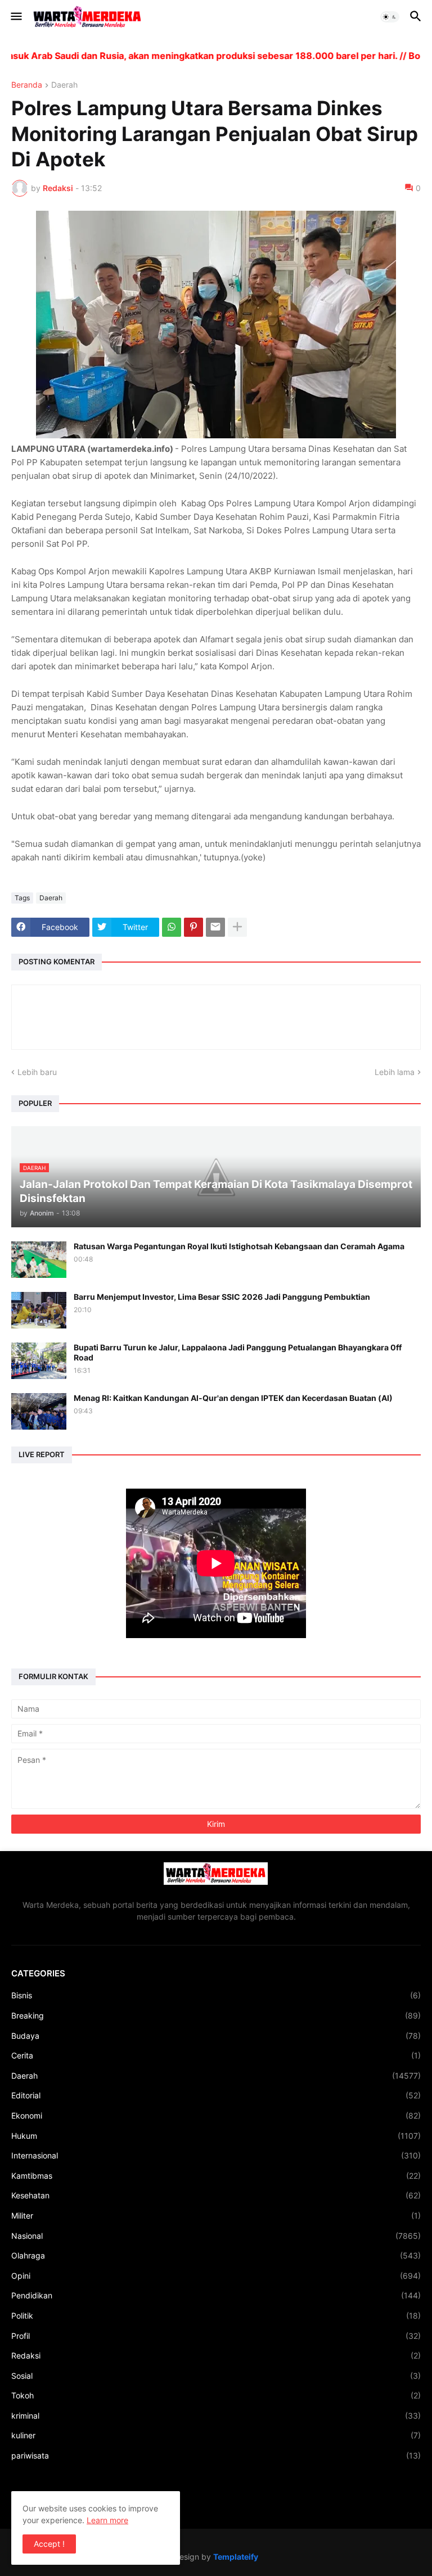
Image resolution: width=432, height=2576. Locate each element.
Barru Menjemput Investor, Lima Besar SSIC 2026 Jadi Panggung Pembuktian (222, 1297)
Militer (216, 2216)
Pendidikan (216, 2295)
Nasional (216, 2236)
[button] (15, 17)
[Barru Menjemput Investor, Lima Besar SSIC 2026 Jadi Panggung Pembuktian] (39, 1310)
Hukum (216, 2136)
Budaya (216, 2036)
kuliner (216, 2435)
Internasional (216, 2155)
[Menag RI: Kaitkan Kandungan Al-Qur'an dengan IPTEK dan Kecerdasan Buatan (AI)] (39, 1411)
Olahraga (216, 2255)
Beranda (27, 85)
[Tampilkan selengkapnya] (237, 927)
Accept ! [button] (49, 2544)
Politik (216, 2316)
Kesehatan (216, 2195)
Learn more (107, 2520)
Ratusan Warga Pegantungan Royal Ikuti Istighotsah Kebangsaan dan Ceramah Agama (239, 1246)
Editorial (216, 2095)
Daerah (64, 85)
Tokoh (216, 2395)
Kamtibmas (216, 2176)
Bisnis (216, 1995)
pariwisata (216, 2455)
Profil (216, 2336)
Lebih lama (395, 1072)
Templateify (236, 2557)
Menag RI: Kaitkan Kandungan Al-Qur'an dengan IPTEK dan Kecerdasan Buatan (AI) (233, 1398)
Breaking (216, 2015)
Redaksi (216, 2355)
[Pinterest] (193, 927)
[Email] (215, 927)
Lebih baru (37, 1072)
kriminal (216, 2416)
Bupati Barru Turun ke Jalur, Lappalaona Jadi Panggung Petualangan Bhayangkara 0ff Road (238, 1352)
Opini (216, 2276)
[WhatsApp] (172, 927)
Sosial (216, 2376)
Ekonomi (216, 2115)
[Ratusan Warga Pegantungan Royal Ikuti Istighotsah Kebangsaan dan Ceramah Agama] (39, 1260)
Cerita (216, 2055)
